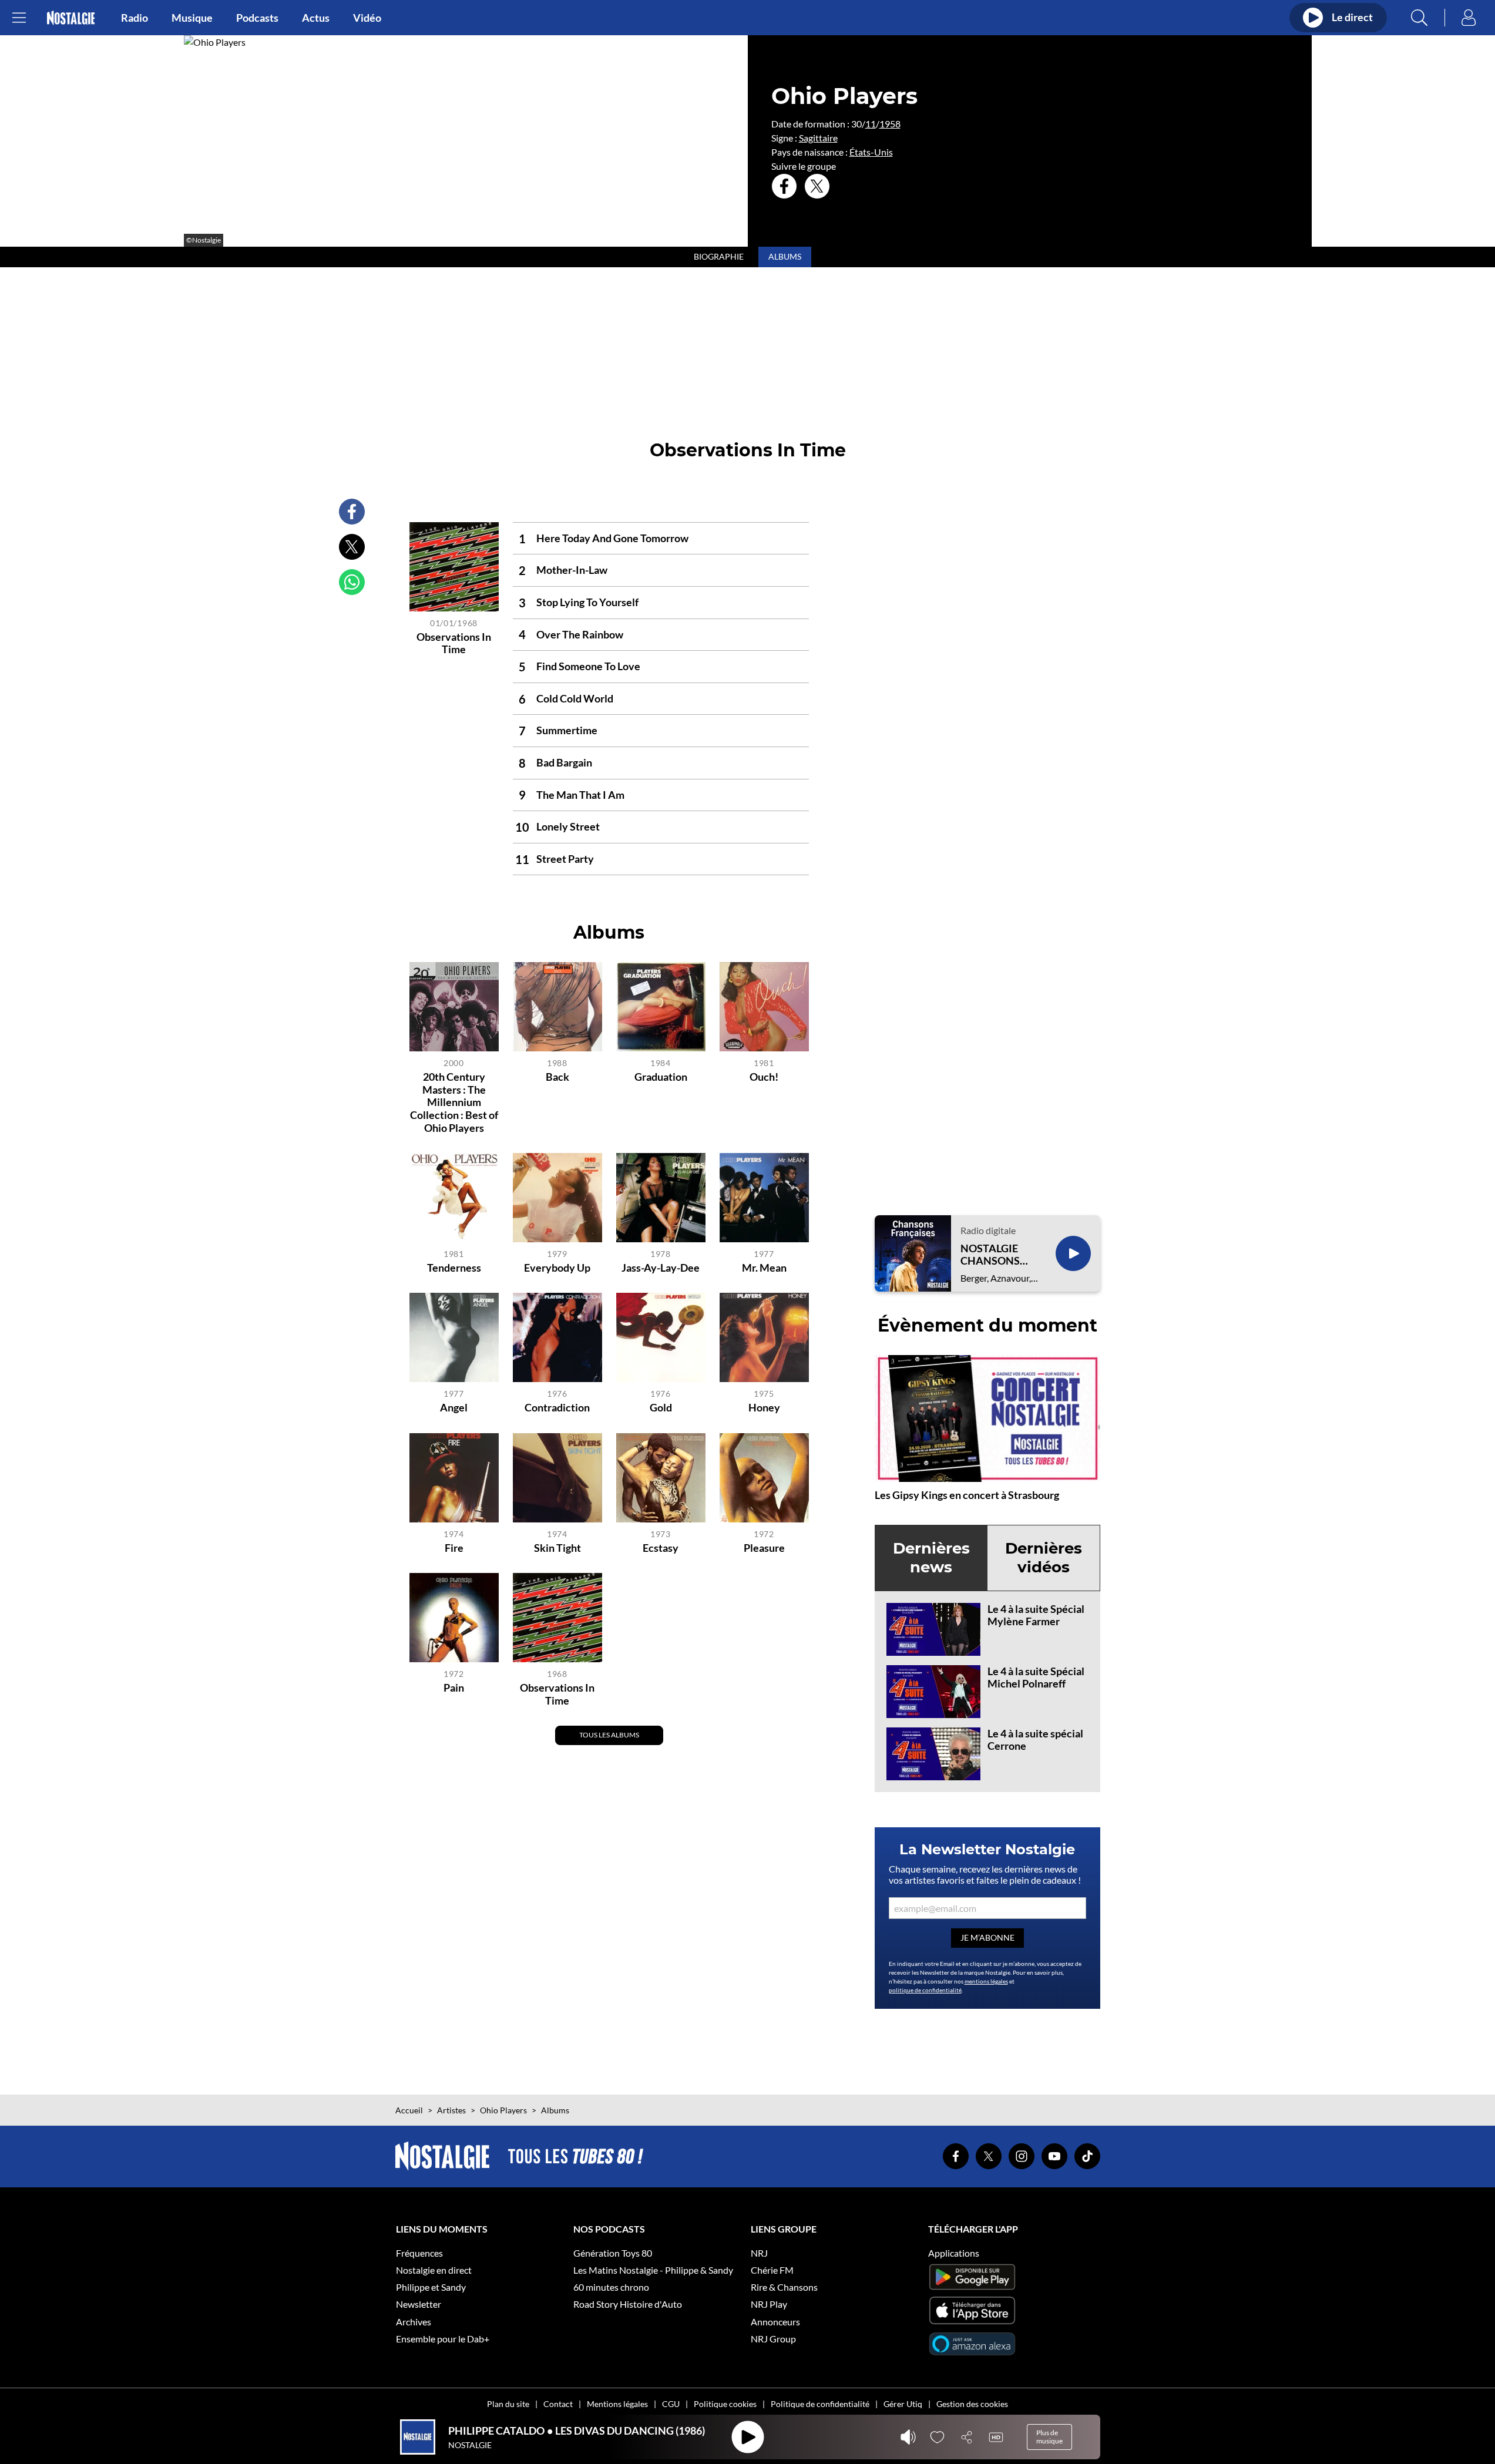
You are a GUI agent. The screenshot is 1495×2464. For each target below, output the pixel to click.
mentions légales (986, 1981)
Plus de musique (1049, 2437)
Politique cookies (725, 2404)
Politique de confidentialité (820, 2404)
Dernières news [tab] (931, 1557)
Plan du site (508, 2404)
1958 (890, 124)
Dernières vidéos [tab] (1044, 1557)
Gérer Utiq (903, 2404)
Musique (192, 18)
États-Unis (871, 152)
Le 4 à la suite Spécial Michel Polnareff (1036, 1678)
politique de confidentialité (925, 1990)
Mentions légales (617, 2404)
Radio (135, 18)
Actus (316, 18)
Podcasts (257, 18)
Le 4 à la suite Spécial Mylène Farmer (1036, 1615)
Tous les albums (609, 1735)
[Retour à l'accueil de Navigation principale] (71, 18)
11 (871, 124)
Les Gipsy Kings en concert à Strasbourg (967, 1495)
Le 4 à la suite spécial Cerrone (1035, 1740)
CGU (671, 2404)
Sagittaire (818, 138)
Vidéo (367, 18)
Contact (558, 2404)
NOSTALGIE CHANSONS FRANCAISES (993, 1255)
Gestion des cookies (972, 2404)
